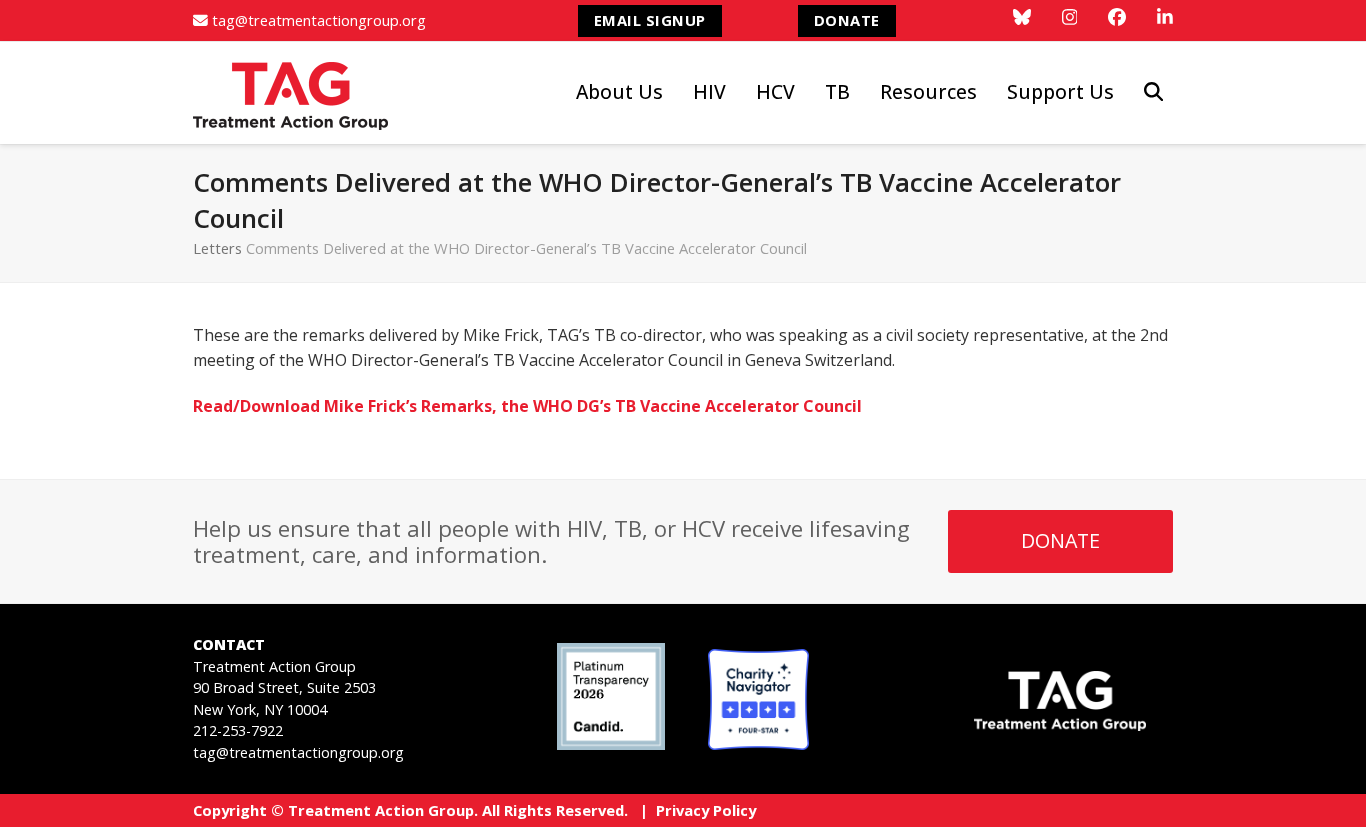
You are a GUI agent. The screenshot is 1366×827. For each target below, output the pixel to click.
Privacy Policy (706, 810)
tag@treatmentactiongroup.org (319, 20)
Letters (217, 248)
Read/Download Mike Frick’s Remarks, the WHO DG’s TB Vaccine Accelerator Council (527, 406)
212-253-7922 (238, 730)
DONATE (847, 20)
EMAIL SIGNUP (650, 20)
